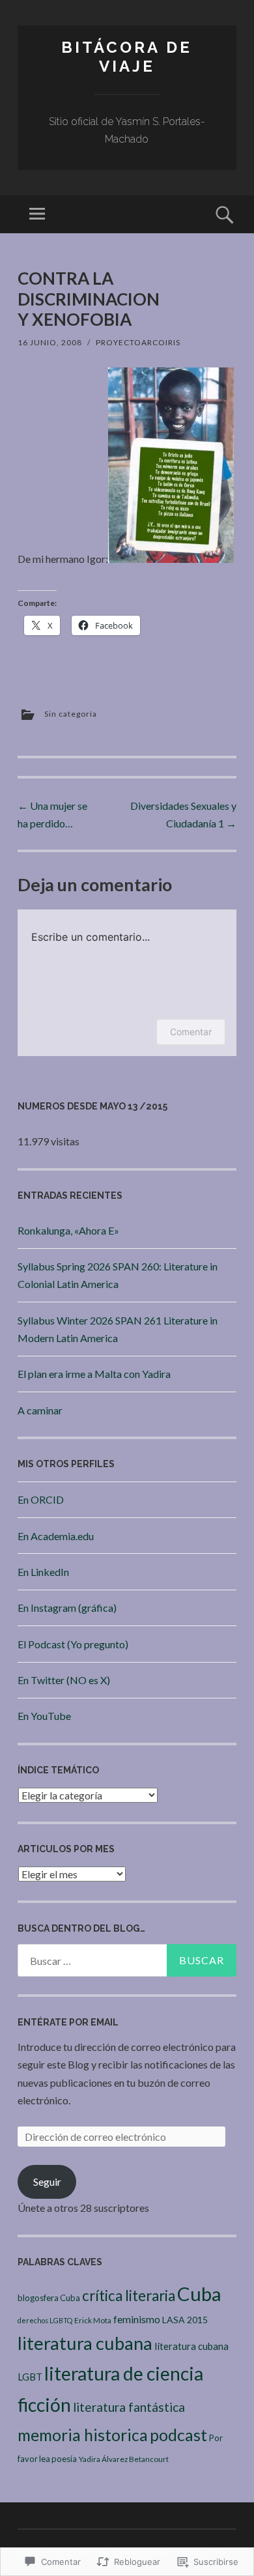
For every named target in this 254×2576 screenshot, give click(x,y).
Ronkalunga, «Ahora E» (68, 1230)
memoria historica (83, 2435)
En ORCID (41, 1499)
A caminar (40, 1410)
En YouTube (44, 1716)
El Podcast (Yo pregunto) (73, 1644)
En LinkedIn (43, 1572)
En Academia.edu (56, 1536)
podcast (178, 2435)
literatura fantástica (129, 2407)
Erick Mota (93, 2320)
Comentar (191, 1032)
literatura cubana (85, 2343)
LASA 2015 (185, 2320)
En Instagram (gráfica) (67, 1608)
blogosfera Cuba (49, 2298)
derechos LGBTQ (45, 2320)
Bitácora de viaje (127, 57)
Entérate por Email (68, 2022)
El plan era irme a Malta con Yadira (94, 1374)
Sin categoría (71, 714)
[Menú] (37, 214)
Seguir (47, 2182)
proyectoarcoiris (138, 342)
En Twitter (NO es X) (64, 1680)
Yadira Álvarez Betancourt (124, 2459)
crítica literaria (129, 2296)
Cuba (199, 2294)
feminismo (137, 2319)
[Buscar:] (127, 1960)
